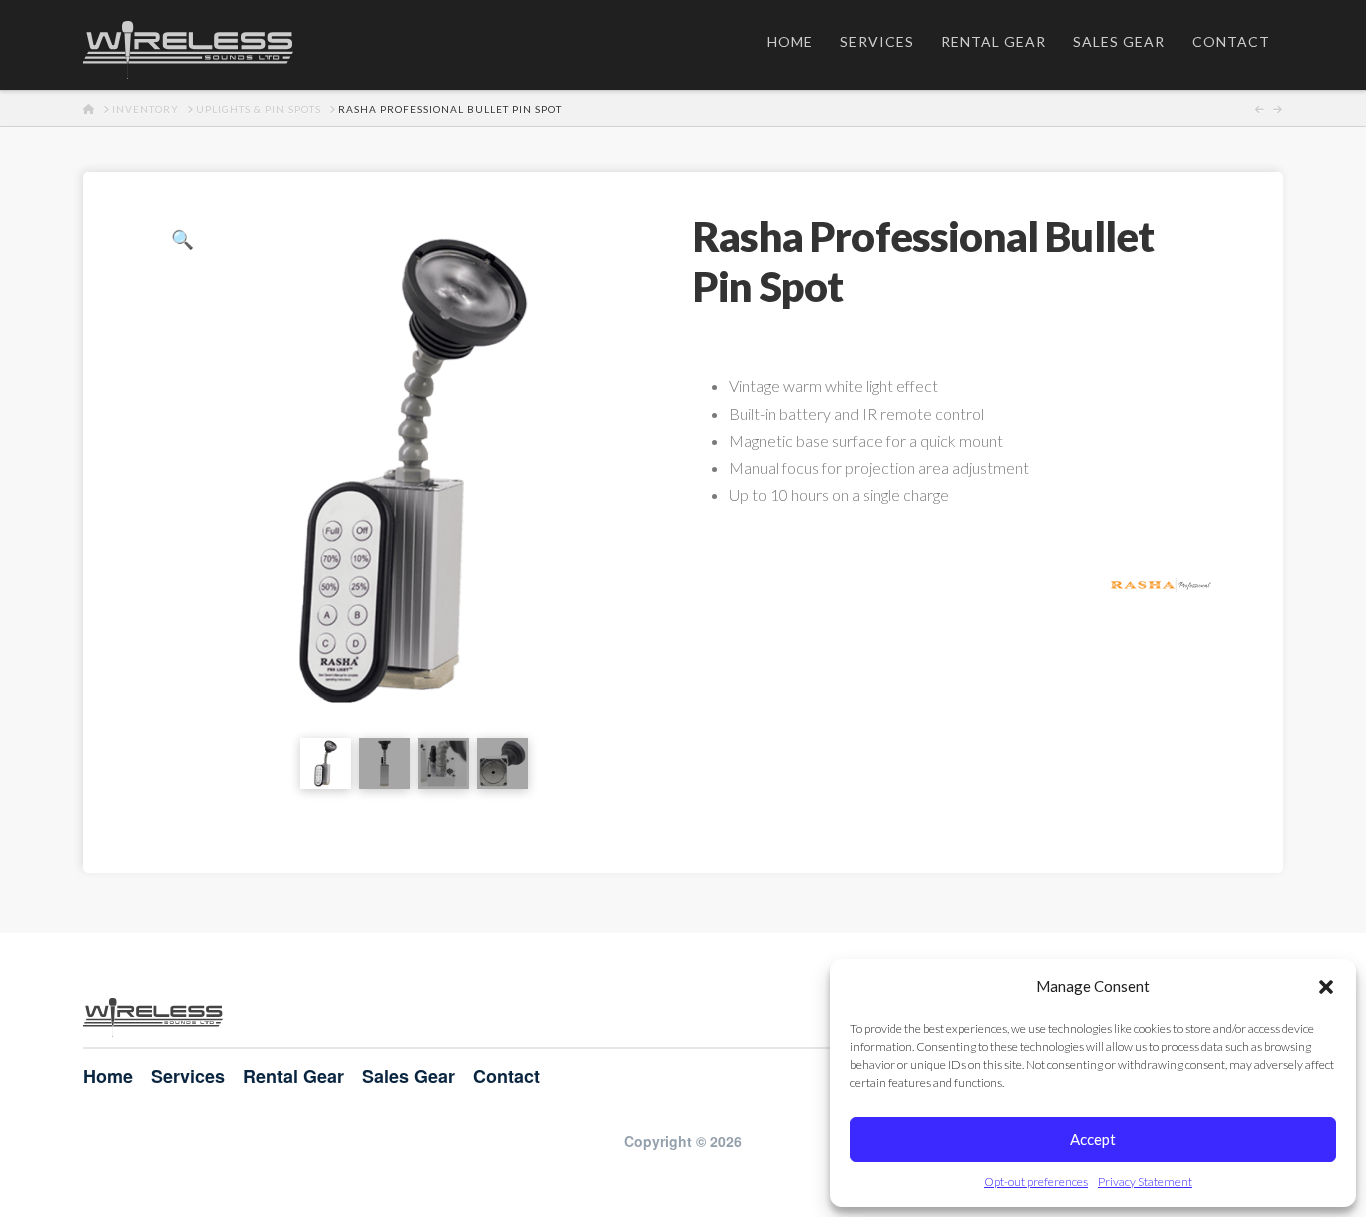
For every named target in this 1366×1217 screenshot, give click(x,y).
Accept (1093, 1139)
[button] (1326, 987)
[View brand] (1161, 582)
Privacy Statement (1145, 1181)
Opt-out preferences (1036, 1181)
